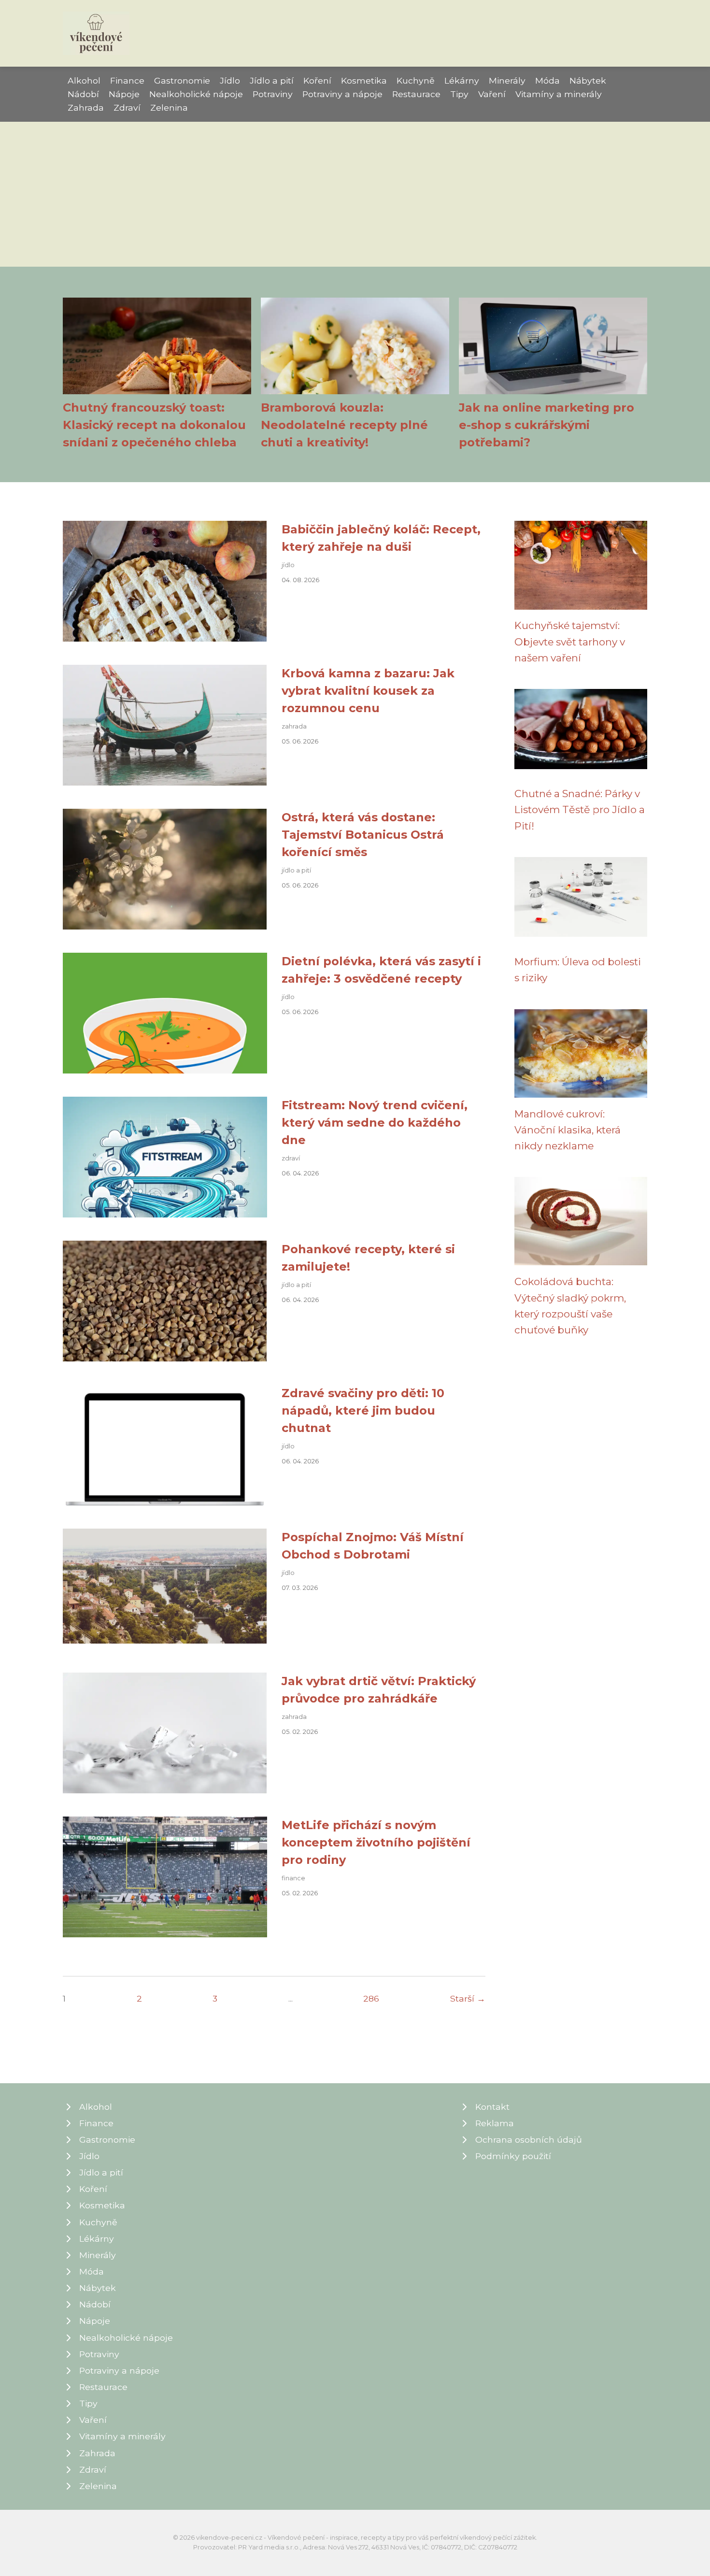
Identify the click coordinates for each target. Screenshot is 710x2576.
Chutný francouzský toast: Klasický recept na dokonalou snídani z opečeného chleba (154, 425)
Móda (547, 80)
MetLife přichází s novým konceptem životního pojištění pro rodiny (376, 1842)
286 (371, 1998)
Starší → (468, 1998)
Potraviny (273, 94)
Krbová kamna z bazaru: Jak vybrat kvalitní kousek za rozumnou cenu (368, 691)
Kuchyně (416, 80)
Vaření (492, 94)
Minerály (507, 80)
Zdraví (127, 107)
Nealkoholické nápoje (196, 94)
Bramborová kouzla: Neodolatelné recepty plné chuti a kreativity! (344, 425)
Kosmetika (364, 80)
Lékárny (462, 80)
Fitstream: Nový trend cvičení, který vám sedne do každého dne (375, 1123)
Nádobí (83, 94)
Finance (127, 80)
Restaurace (416, 94)
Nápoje (124, 94)
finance (293, 1878)
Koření (317, 80)
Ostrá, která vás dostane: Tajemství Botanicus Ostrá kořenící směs (363, 835)
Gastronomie (182, 80)
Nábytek (588, 80)
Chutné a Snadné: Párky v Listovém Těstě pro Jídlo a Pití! (580, 810)
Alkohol (84, 80)
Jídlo (230, 80)
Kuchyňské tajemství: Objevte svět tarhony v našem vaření (570, 642)
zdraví (291, 1158)
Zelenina (169, 107)
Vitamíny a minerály (559, 94)
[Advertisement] (355, 194)
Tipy (459, 94)
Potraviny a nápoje (342, 94)
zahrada (294, 726)
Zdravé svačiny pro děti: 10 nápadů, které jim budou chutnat (363, 1410)
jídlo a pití (296, 870)
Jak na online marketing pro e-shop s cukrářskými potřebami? (547, 425)
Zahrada (86, 107)
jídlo (288, 565)
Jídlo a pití (272, 80)
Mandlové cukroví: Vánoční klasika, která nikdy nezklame (568, 1130)
